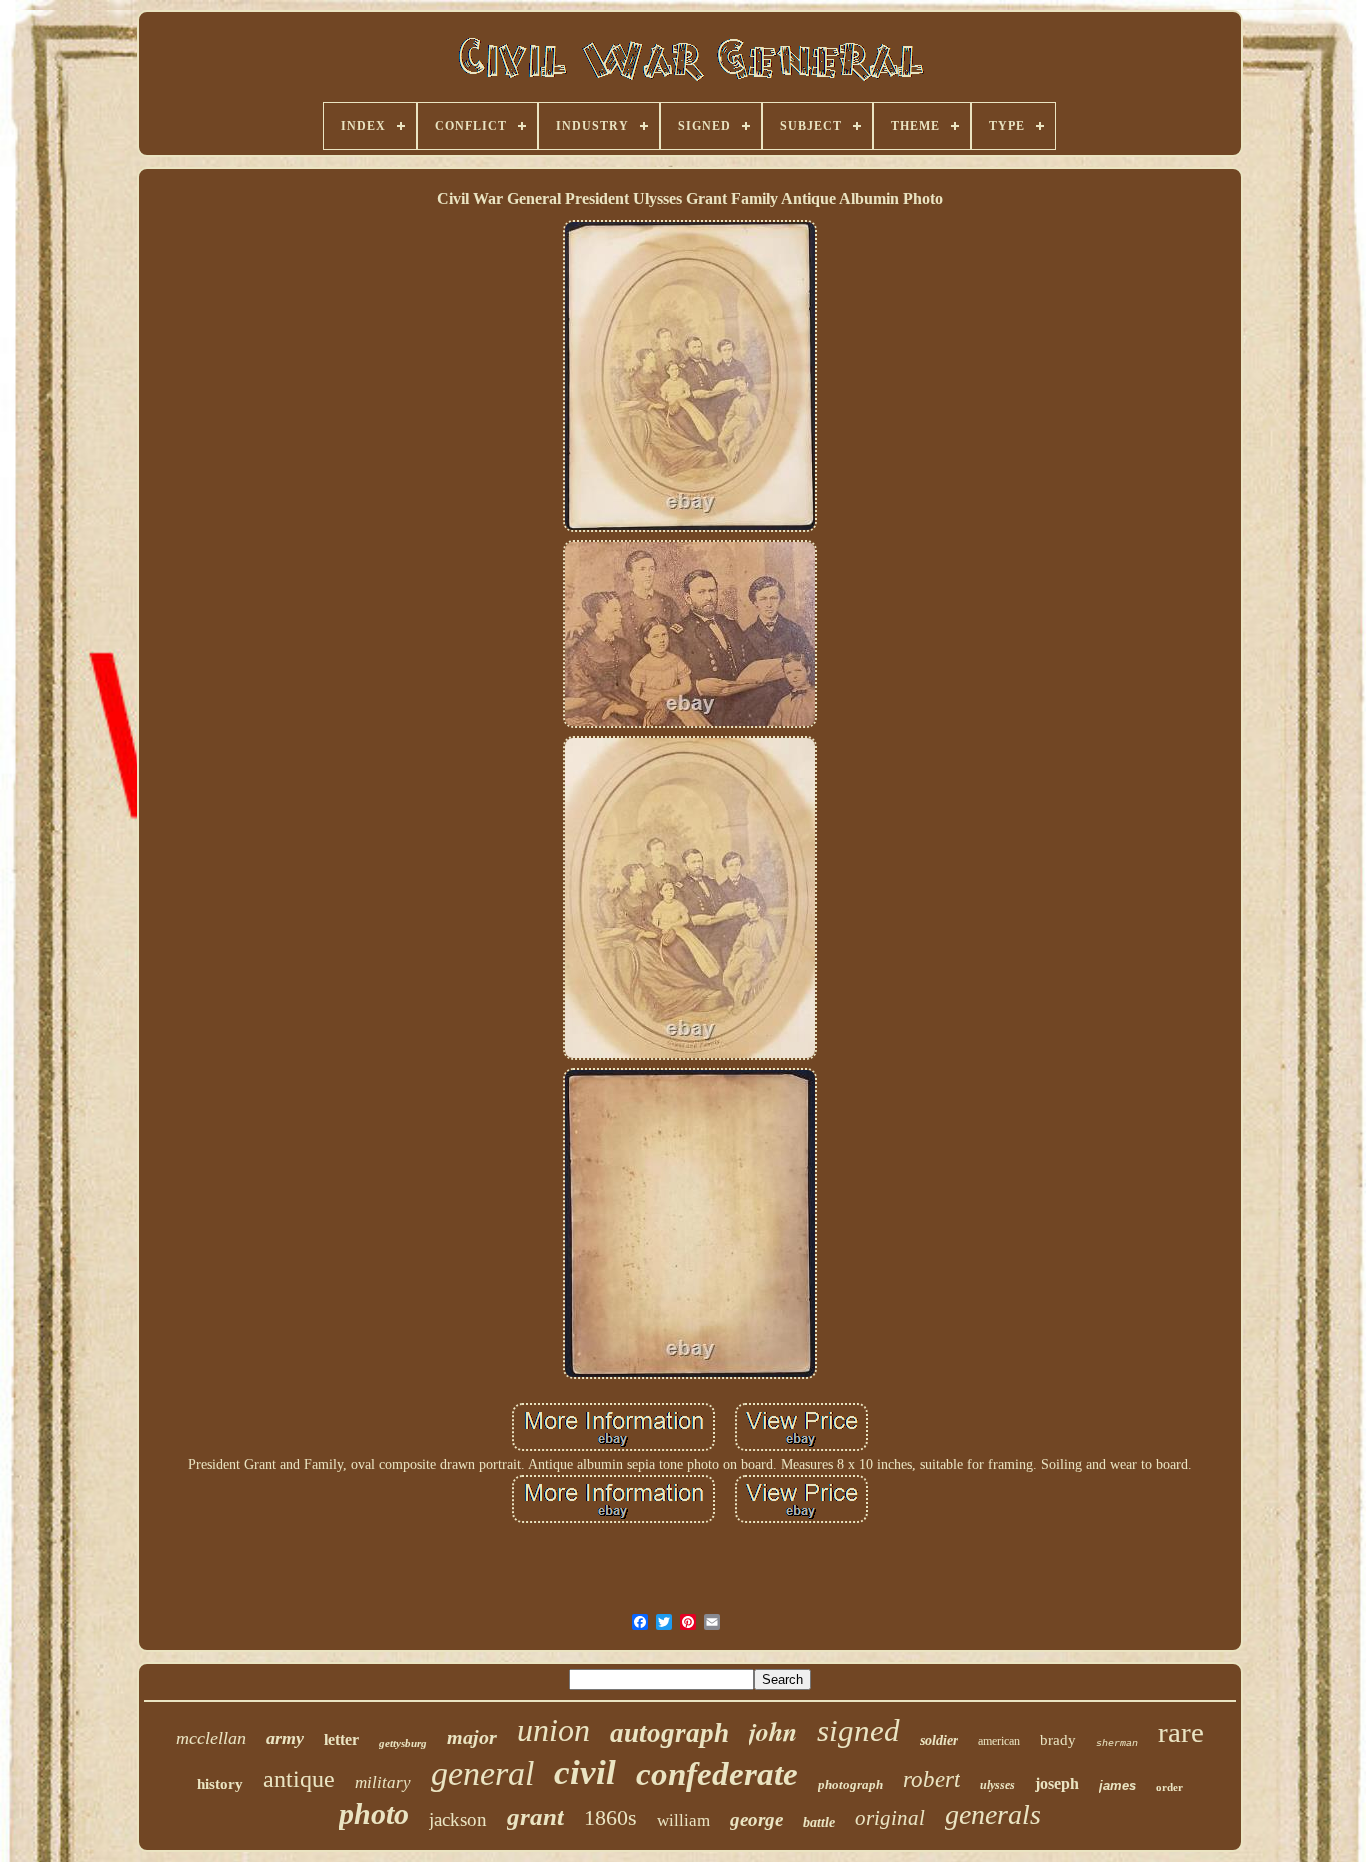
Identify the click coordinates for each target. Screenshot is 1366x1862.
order (1169, 1787)
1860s (610, 1817)
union (553, 1730)
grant (535, 1816)
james (1117, 1785)
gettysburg (403, 1743)
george (756, 1819)
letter (341, 1739)
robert (931, 1779)
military (383, 1782)
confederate (717, 1774)
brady (1058, 1740)
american (999, 1741)
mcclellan (211, 1738)
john (773, 1731)
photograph (850, 1784)
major (472, 1737)
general (482, 1773)
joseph (1057, 1783)
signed (858, 1730)
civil (585, 1772)
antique (299, 1779)
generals (993, 1814)
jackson (458, 1819)
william (683, 1820)
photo (374, 1813)
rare (1181, 1732)
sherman (1117, 1743)
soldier (939, 1740)
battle (819, 1822)
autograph (669, 1733)
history (220, 1784)
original (890, 1818)
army (285, 1738)
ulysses (997, 1785)
